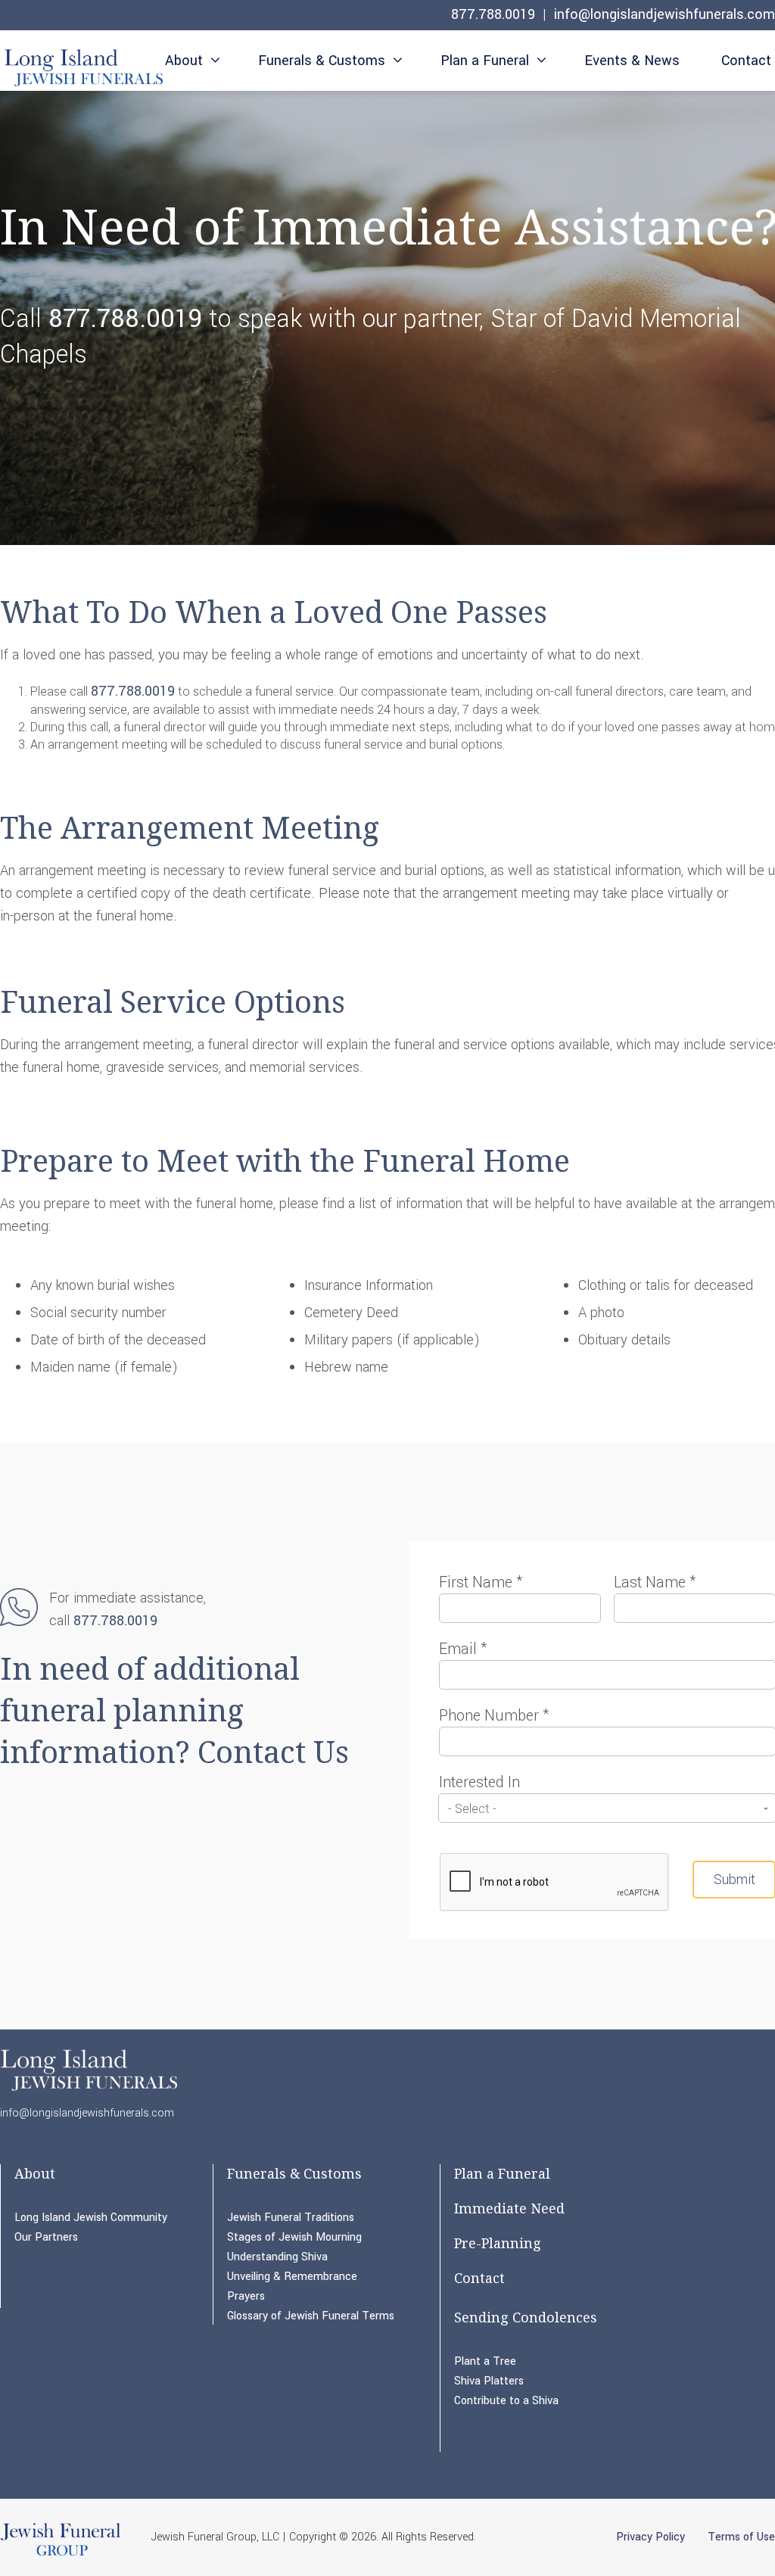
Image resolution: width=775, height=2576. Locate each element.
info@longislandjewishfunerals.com (665, 14)
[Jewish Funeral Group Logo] (61, 2555)
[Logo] (81, 65)
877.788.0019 (493, 14)
